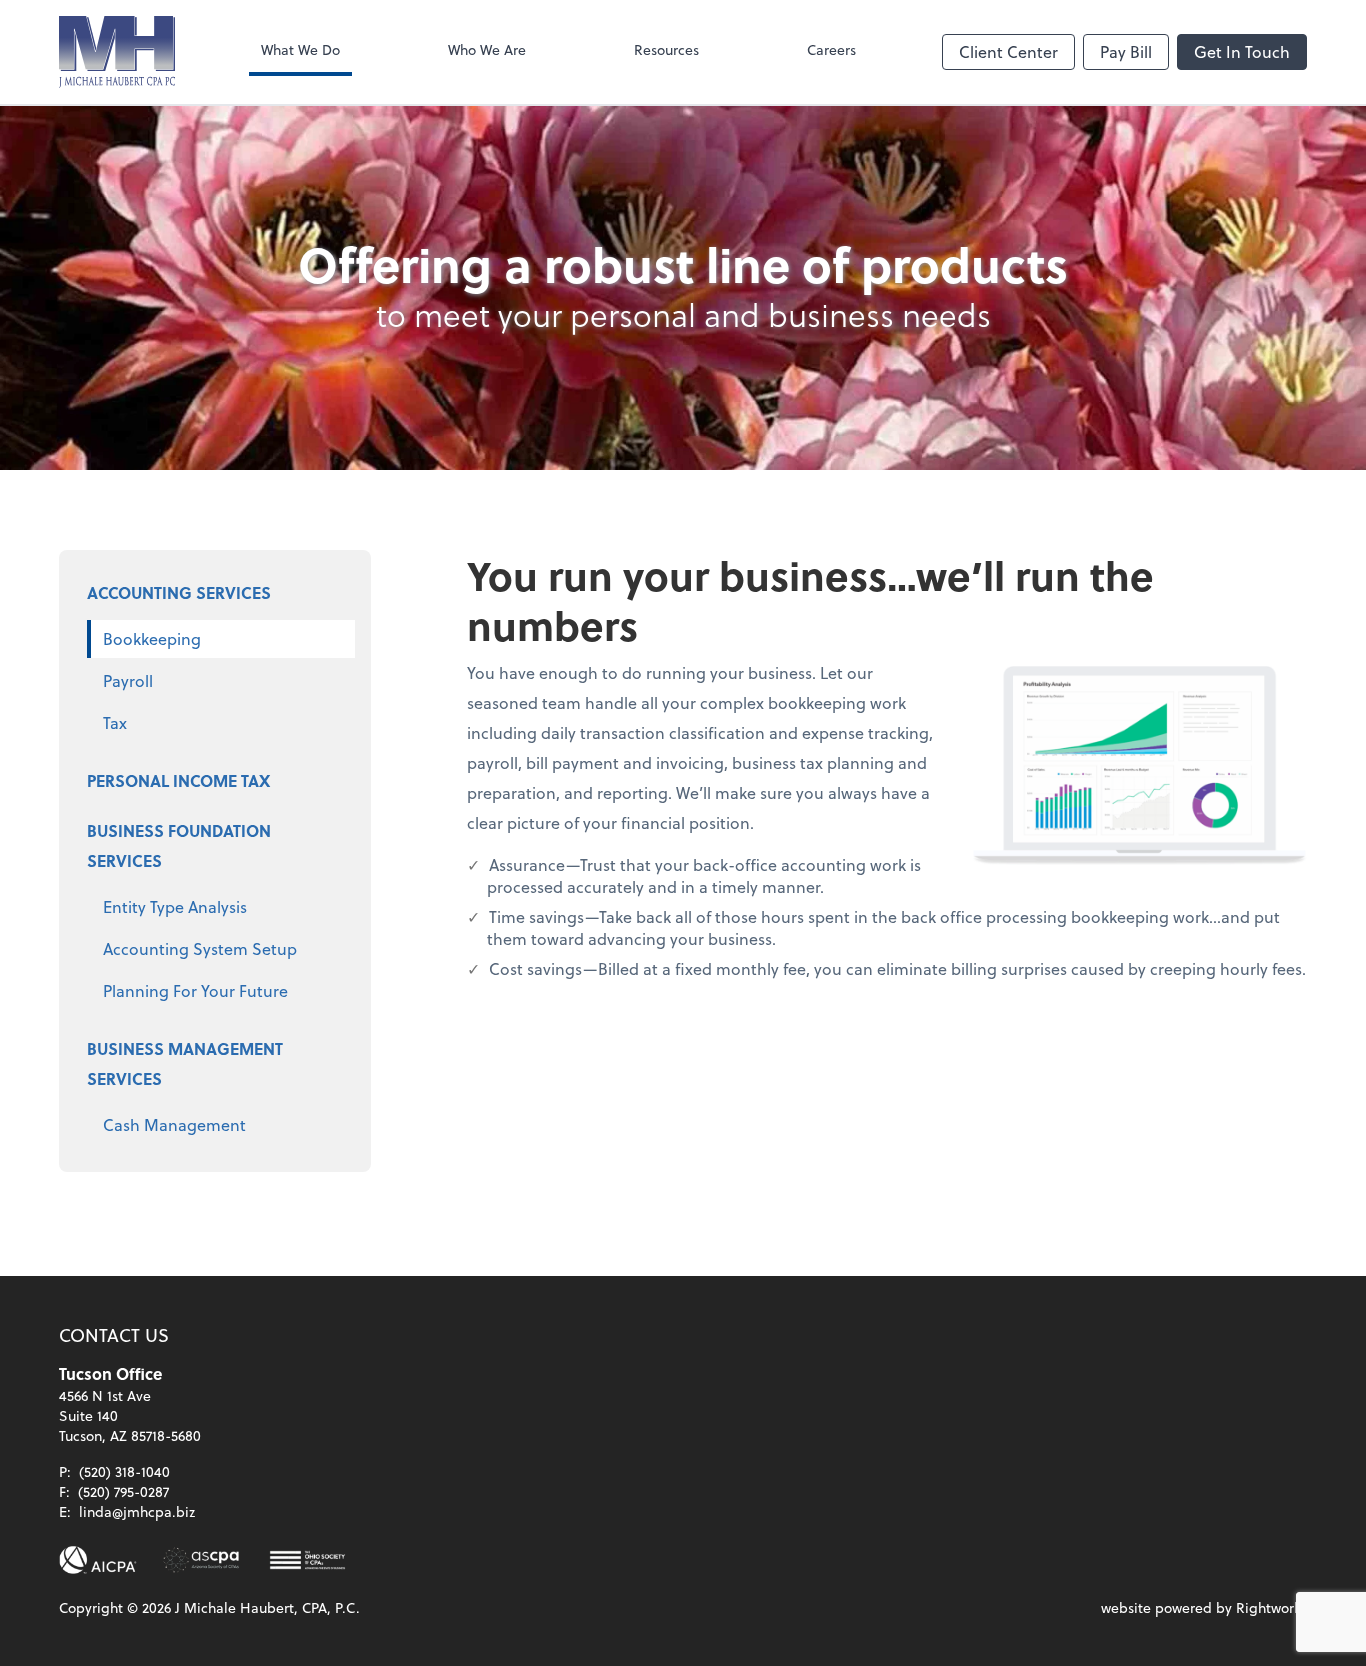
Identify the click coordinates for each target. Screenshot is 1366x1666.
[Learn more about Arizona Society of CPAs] (201, 1560)
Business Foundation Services (179, 845)
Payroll (128, 680)
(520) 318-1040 (124, 1471)
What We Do (300, 49)
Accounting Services (179, 592)
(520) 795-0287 (123, 1491)
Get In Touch (1242, 51)
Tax (115, 722)
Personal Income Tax (178, 780)
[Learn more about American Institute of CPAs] (98, 1560)
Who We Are (487, 49)
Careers (831, 49)
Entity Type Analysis (175, 906)
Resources (666, 49)
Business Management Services (185, 1063)
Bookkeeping (152, 638)
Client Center (1008, 51)
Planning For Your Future (195, 990)
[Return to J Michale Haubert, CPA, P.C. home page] (117, 52)
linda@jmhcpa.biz (137, 1511)
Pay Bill (1126, 51)
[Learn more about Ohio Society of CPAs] (307, 1560)
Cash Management (174, 1124)
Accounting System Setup (200, 948)
